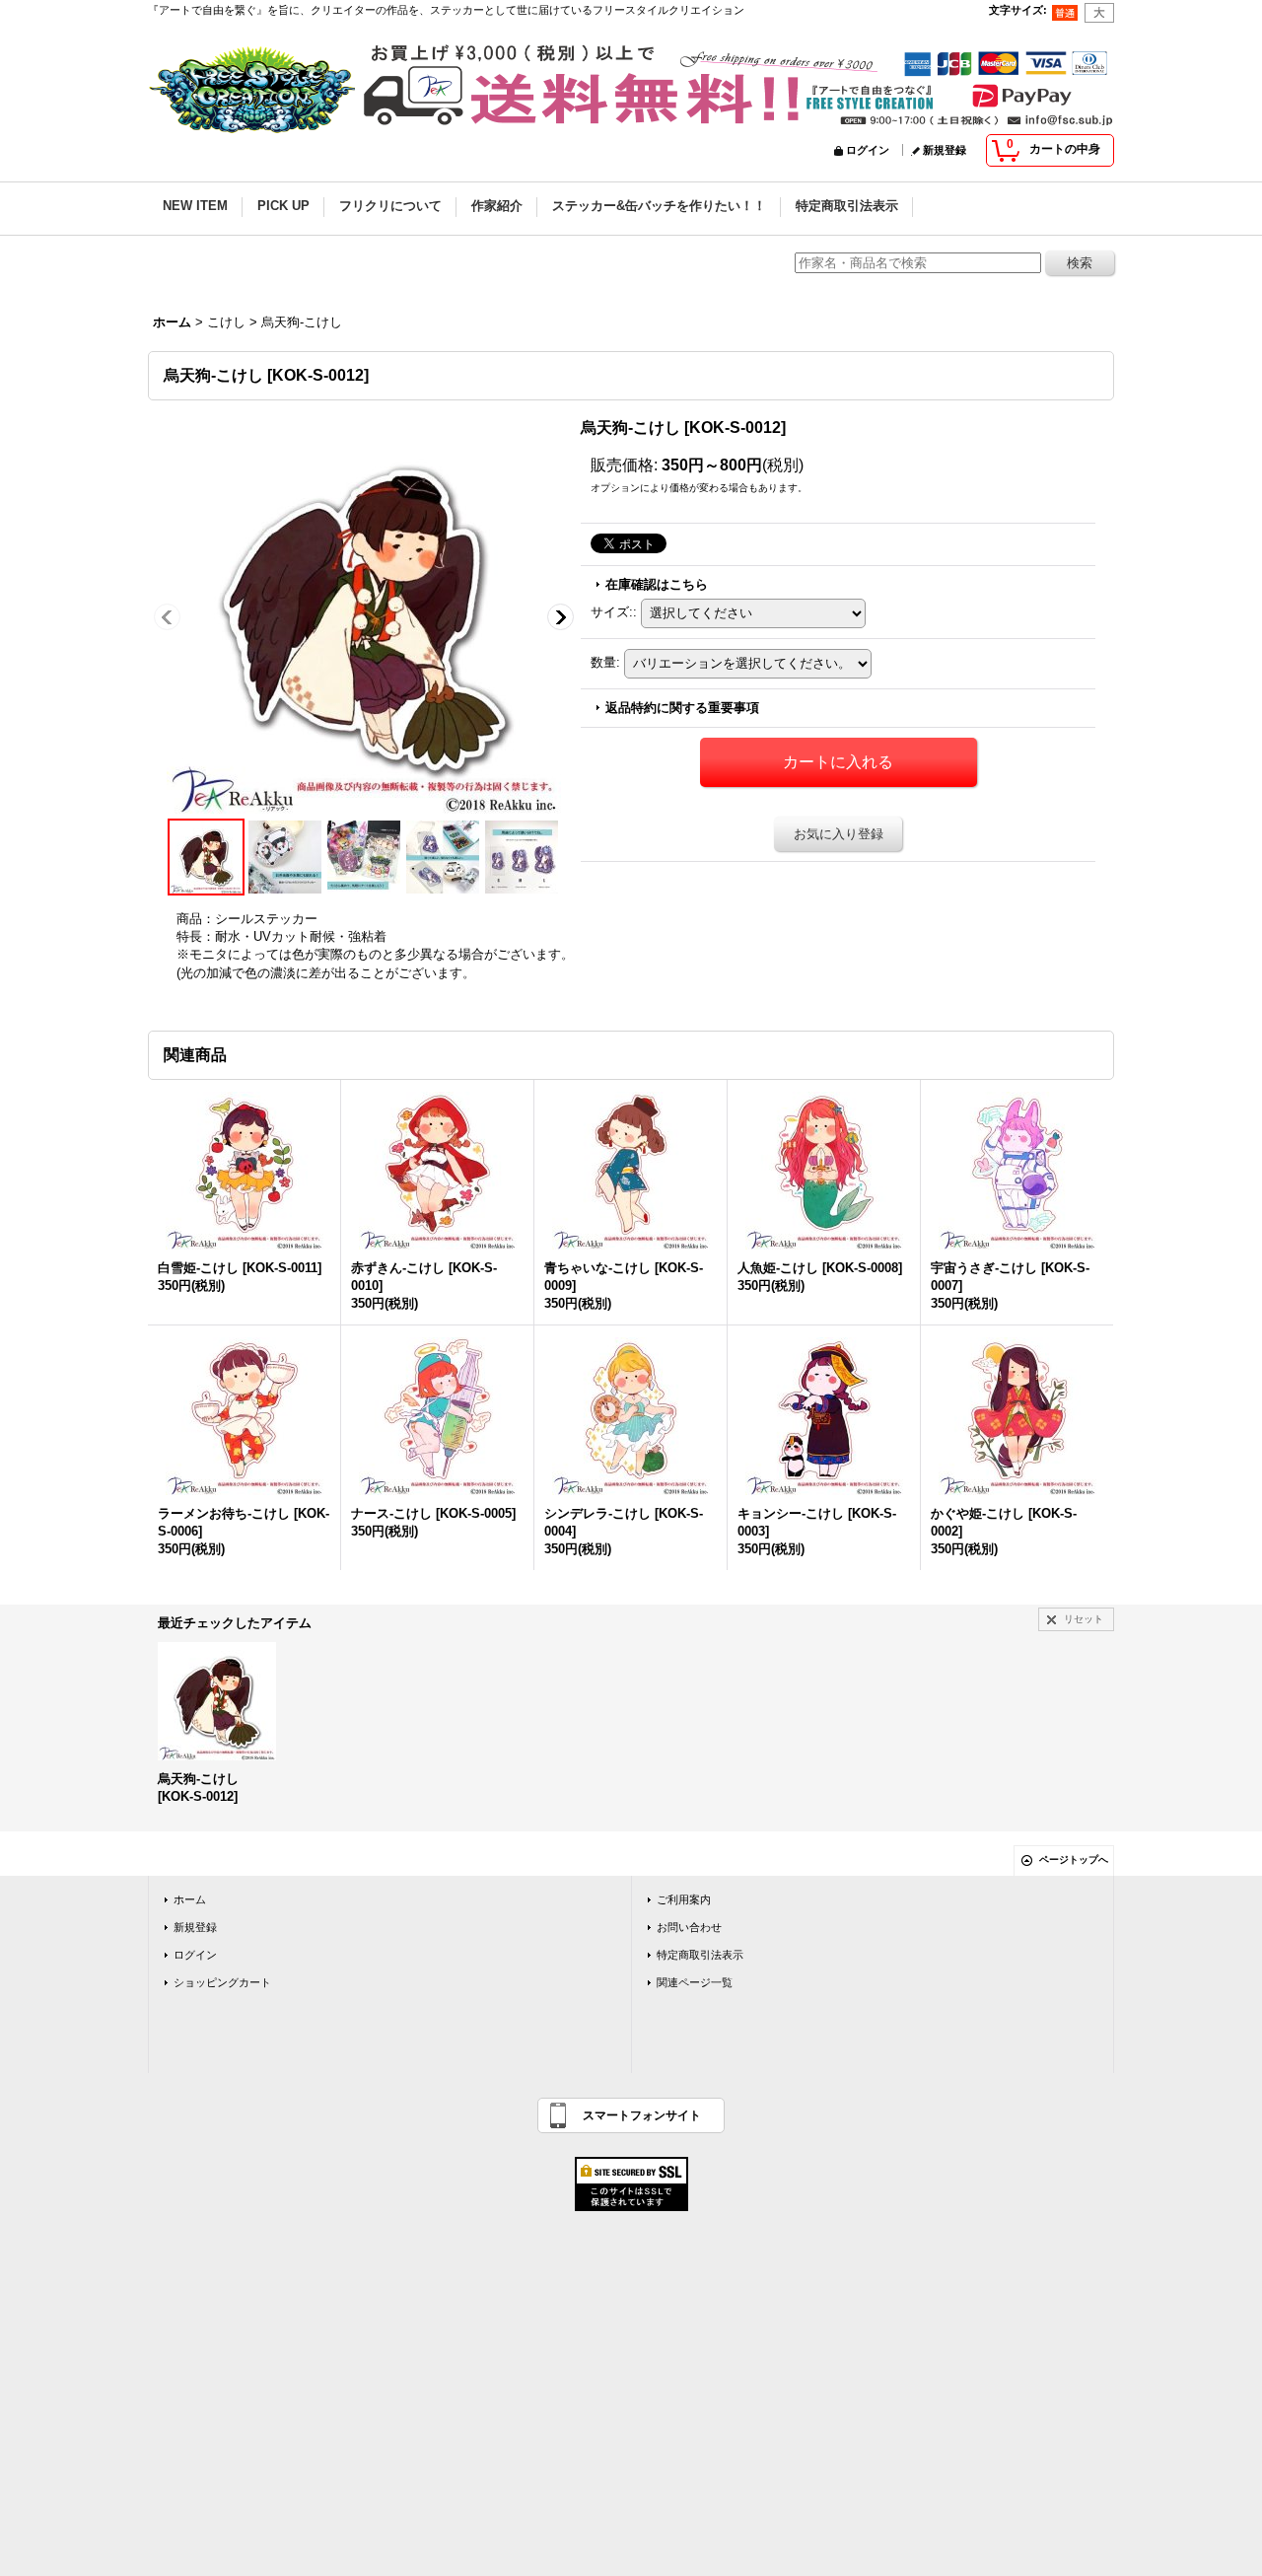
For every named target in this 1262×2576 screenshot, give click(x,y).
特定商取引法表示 (700, 1955)
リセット (1084, 1619)
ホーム (190, 1899)
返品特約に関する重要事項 (682, 708)
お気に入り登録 (839, 834)
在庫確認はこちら (657, 584)
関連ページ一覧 (695, 1982)
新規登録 (945, 150)
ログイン (868, 150)
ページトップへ (1074, 1860)
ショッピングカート (222, 1982)
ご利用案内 (684, 1899)
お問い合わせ (689, 1927)
